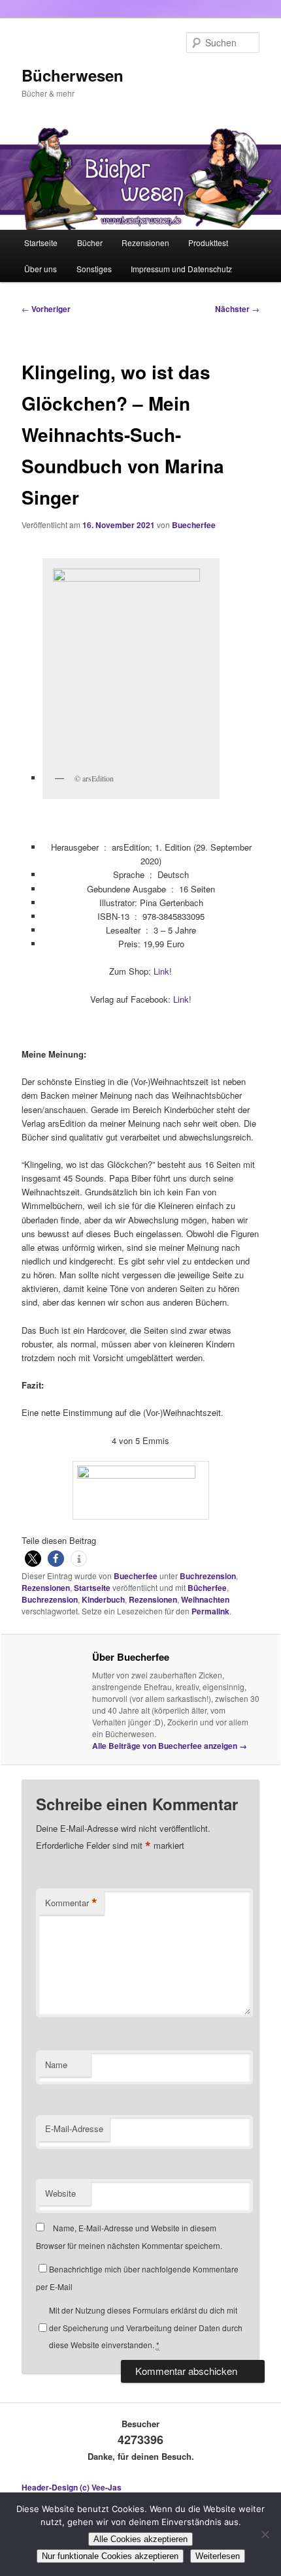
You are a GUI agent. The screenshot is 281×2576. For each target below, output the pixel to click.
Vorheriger (46, 309)
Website (60, 2193)
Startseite (41, 243)
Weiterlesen (218, 2556)
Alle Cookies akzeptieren (140, 2539)
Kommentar (71, 1903)
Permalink (210, 1611)
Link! (163, 971)
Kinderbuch (103, 1599)
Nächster (237, 309)
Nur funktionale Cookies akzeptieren (110, 2556)
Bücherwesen (73, 75)
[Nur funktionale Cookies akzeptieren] (265, 2534)
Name (56, 2065)
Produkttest (208, 243)
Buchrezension (208, 1576)
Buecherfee (194, 525)
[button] (33, 1559)
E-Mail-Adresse (74, 2128)
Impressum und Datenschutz (181, 269)
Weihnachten (205, 1599)
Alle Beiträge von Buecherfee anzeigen (170, 1746)
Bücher (90, 243)
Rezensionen (145, 243)
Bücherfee (207, 1588)
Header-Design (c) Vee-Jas (72, 2487)
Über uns (41, 269)
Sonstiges (94, 269)
